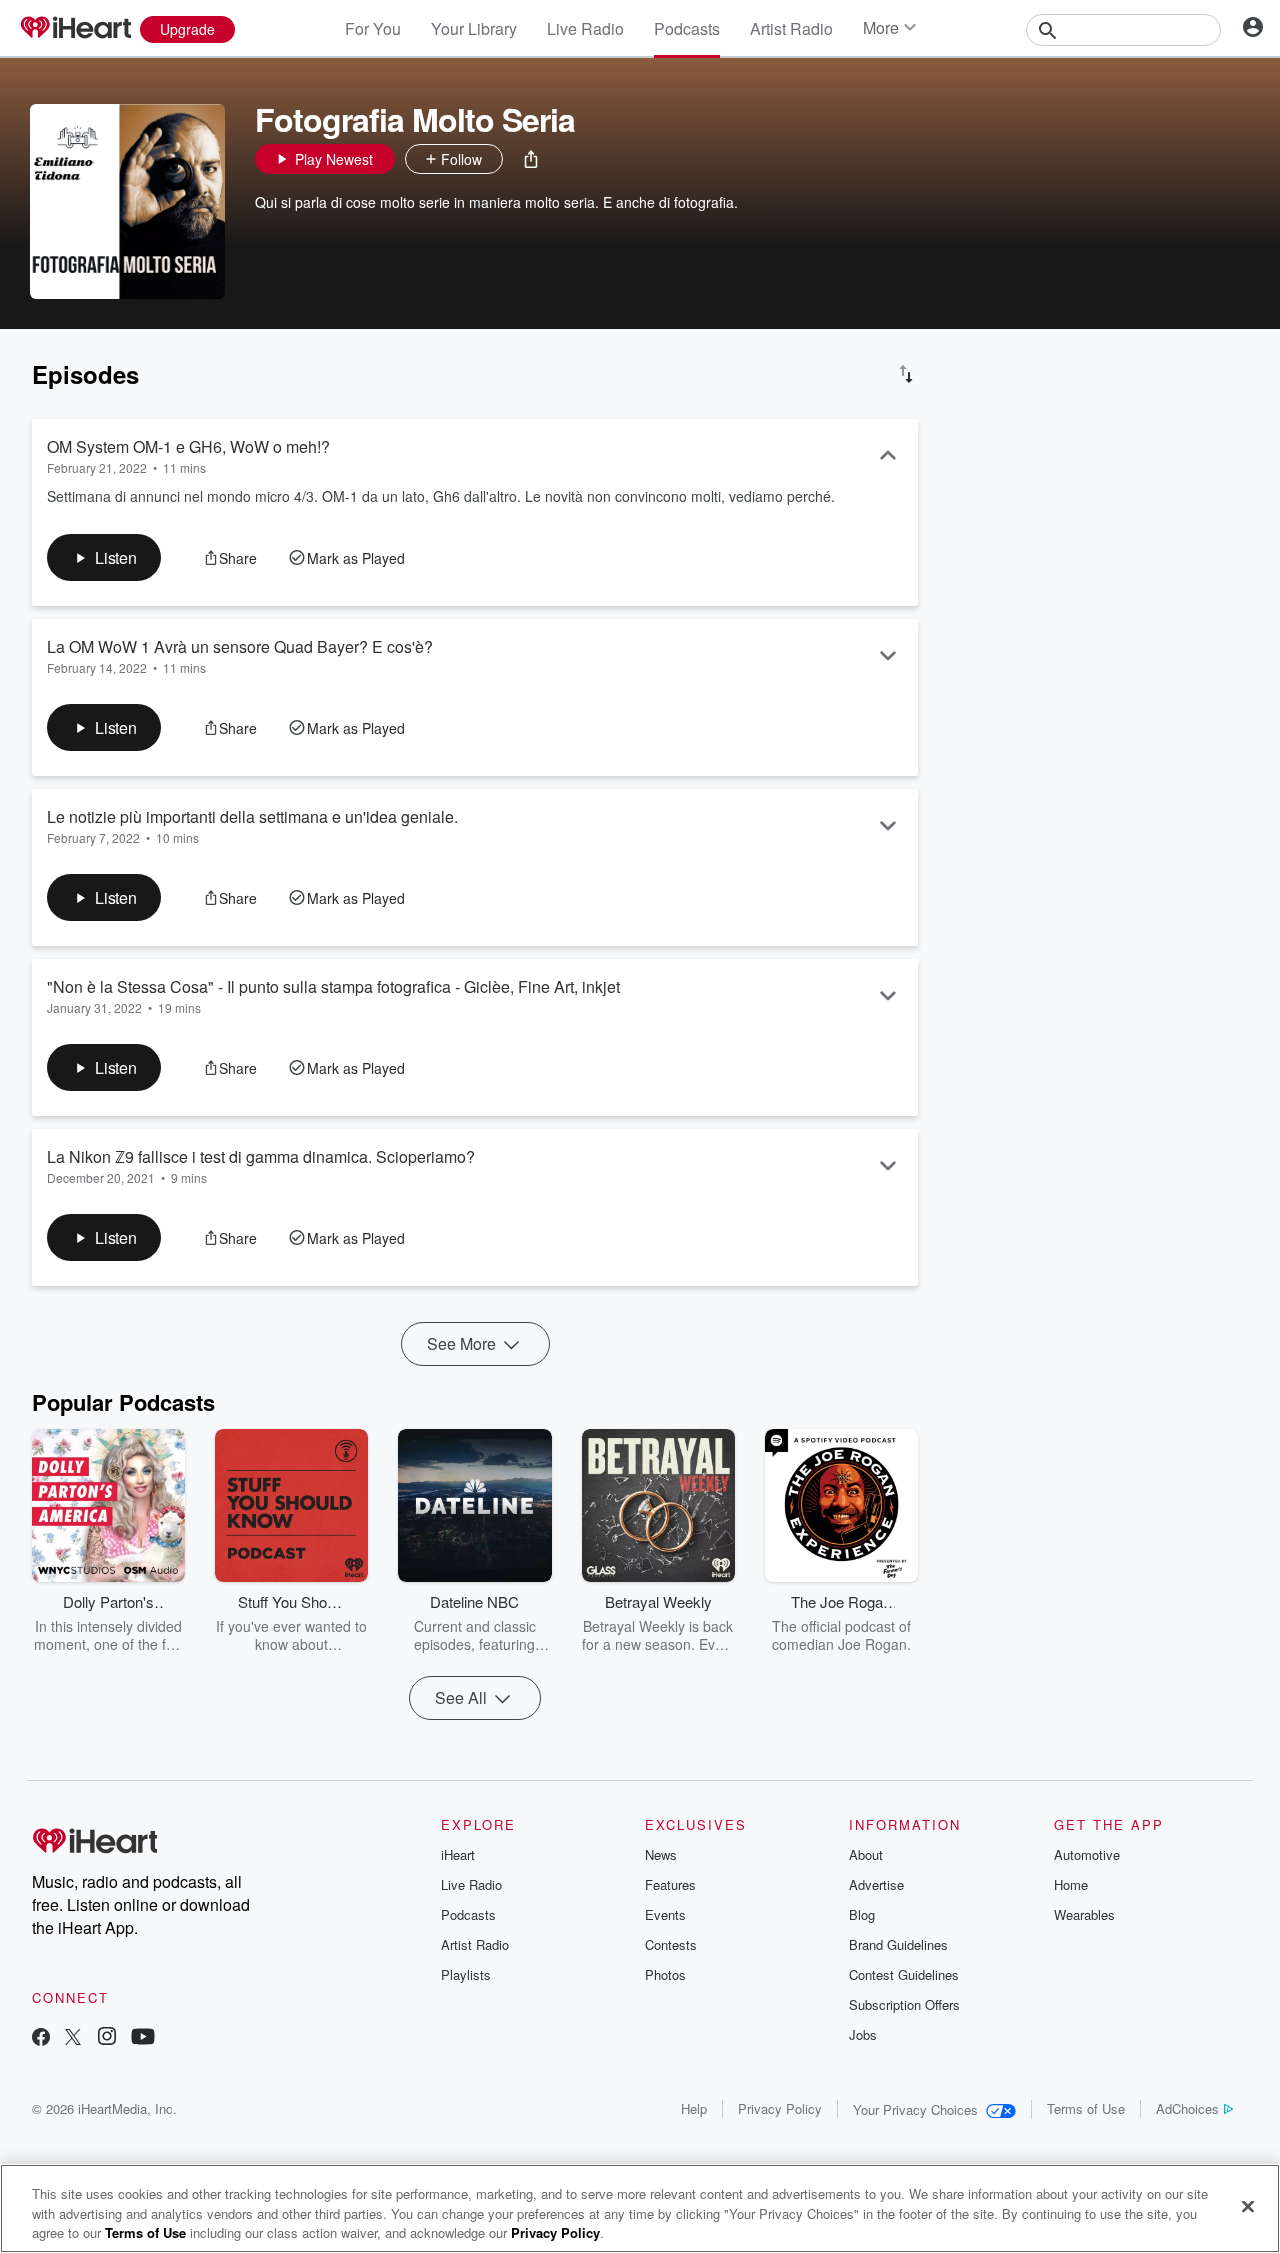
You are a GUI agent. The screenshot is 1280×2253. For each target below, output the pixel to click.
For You (373, 28)
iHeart (458, 1854)
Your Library (474, 28)
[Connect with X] (73, 2038)
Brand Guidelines (898, 1944)
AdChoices (1187, 2108)
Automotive (1087, 1854)
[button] (531, 159)
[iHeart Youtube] (143, 2038)
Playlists (466, 1974)
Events (665, 1914)
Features (670, 1884)
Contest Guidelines (904, 1974)
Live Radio (585, 28)
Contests (671, 1944)
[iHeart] (75, 29)
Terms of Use (1086, 2108)
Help (694, 2108)
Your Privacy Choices (915, 2109)
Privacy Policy (780, 2108)
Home (1071, 1884)
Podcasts (687, 28)
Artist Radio (791, 28)
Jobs (863, 2034)
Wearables (1084, 1914)
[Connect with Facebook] (41, 2038)
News (661, 1854)
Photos (665, 1974)
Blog (862, 1914)
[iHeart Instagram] (107, 2038)
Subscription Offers (904, 2004)
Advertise (876, 1884)
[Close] (1248, 2206)
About (866, 1854)
